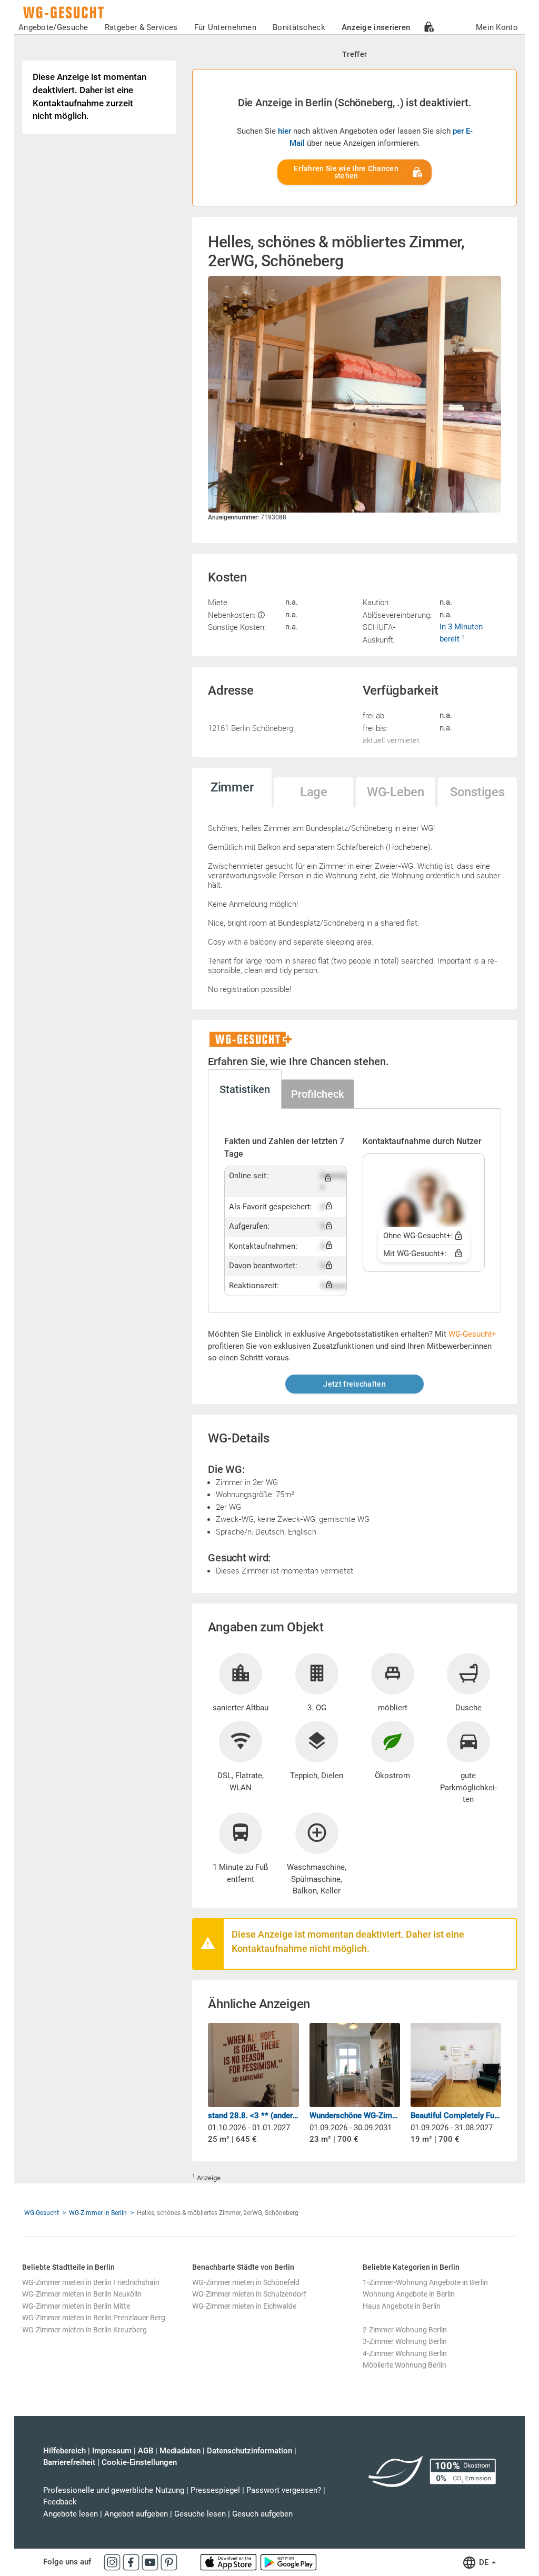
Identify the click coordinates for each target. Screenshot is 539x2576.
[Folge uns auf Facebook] (132, 2562)
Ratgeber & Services (141, 27)
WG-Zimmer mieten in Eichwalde (244, 2306)
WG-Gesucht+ (472, 1334)
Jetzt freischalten (354, 1384)
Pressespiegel (215, 2490)
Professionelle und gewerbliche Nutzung (114, 2490)
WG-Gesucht (42, 2213)
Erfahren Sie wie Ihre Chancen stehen (346, 172)
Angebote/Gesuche (53, 27)
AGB (146, 2451)
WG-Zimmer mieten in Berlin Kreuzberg (84, 2330)
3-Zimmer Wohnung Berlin (405, 2341)
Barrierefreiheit (69, 2462)
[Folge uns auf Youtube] (151, 2562)
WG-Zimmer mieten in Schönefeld (246, 2282)
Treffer (355, 54)
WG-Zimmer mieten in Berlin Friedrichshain (91, 2282)
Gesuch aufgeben (262, 2514)
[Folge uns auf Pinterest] (169, 2562)
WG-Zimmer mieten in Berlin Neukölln (82, 2294)
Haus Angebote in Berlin (402, 2306)
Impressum (112, 2451)
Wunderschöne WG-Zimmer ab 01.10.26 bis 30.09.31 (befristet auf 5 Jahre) (355, 2116)
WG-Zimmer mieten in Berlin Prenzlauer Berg (94, 2318)
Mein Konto (497, 27)
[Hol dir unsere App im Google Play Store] (288, 2562)
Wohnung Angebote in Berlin (409, 2294)
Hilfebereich (64, 2451)
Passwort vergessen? (284, 2490)
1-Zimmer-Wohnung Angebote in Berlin (425, 2282)
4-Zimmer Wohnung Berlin (405, 2353)
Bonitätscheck (299, 27)
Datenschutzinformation (249, 2451)
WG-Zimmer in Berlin (98, 2213)
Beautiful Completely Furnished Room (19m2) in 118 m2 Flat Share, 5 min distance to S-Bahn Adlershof (456, 2116)
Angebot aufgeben (136, 2514)
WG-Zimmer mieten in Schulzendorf (249, 2294)
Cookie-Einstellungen (139, 2462)
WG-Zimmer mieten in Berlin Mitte (76, 2306)
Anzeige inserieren (376, 27)
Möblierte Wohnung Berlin (405, 2365)
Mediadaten (180, 2451)
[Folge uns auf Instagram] (113, 2562)
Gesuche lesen (200, 2514)
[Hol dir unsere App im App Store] (229, 2562)
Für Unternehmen (226, 27)
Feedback (60, 2502)
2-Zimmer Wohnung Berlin (405, 2330)
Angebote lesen (71, 2514)
